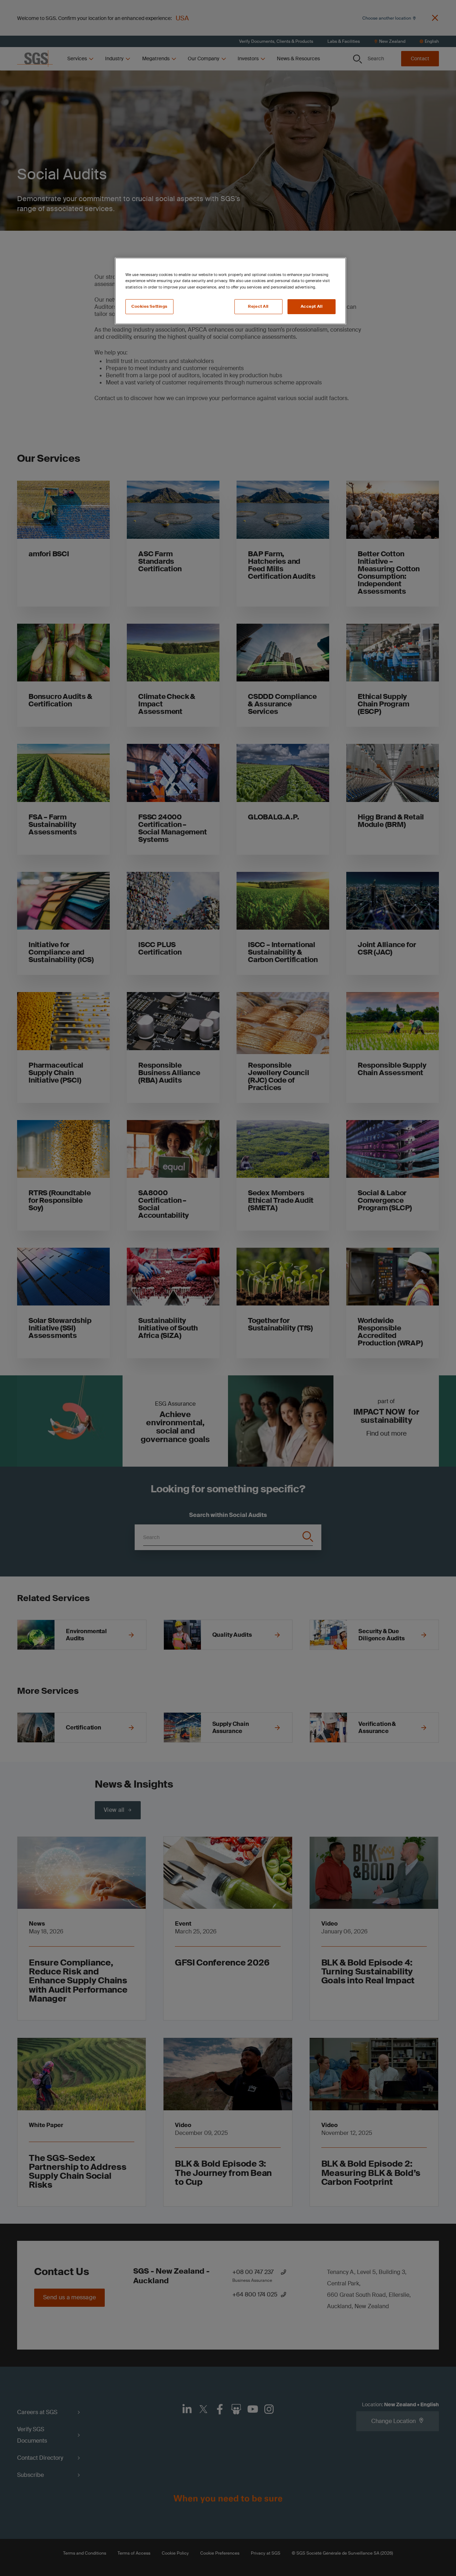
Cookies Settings (149, 306)
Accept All (312, 306)
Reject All (258, 306)
